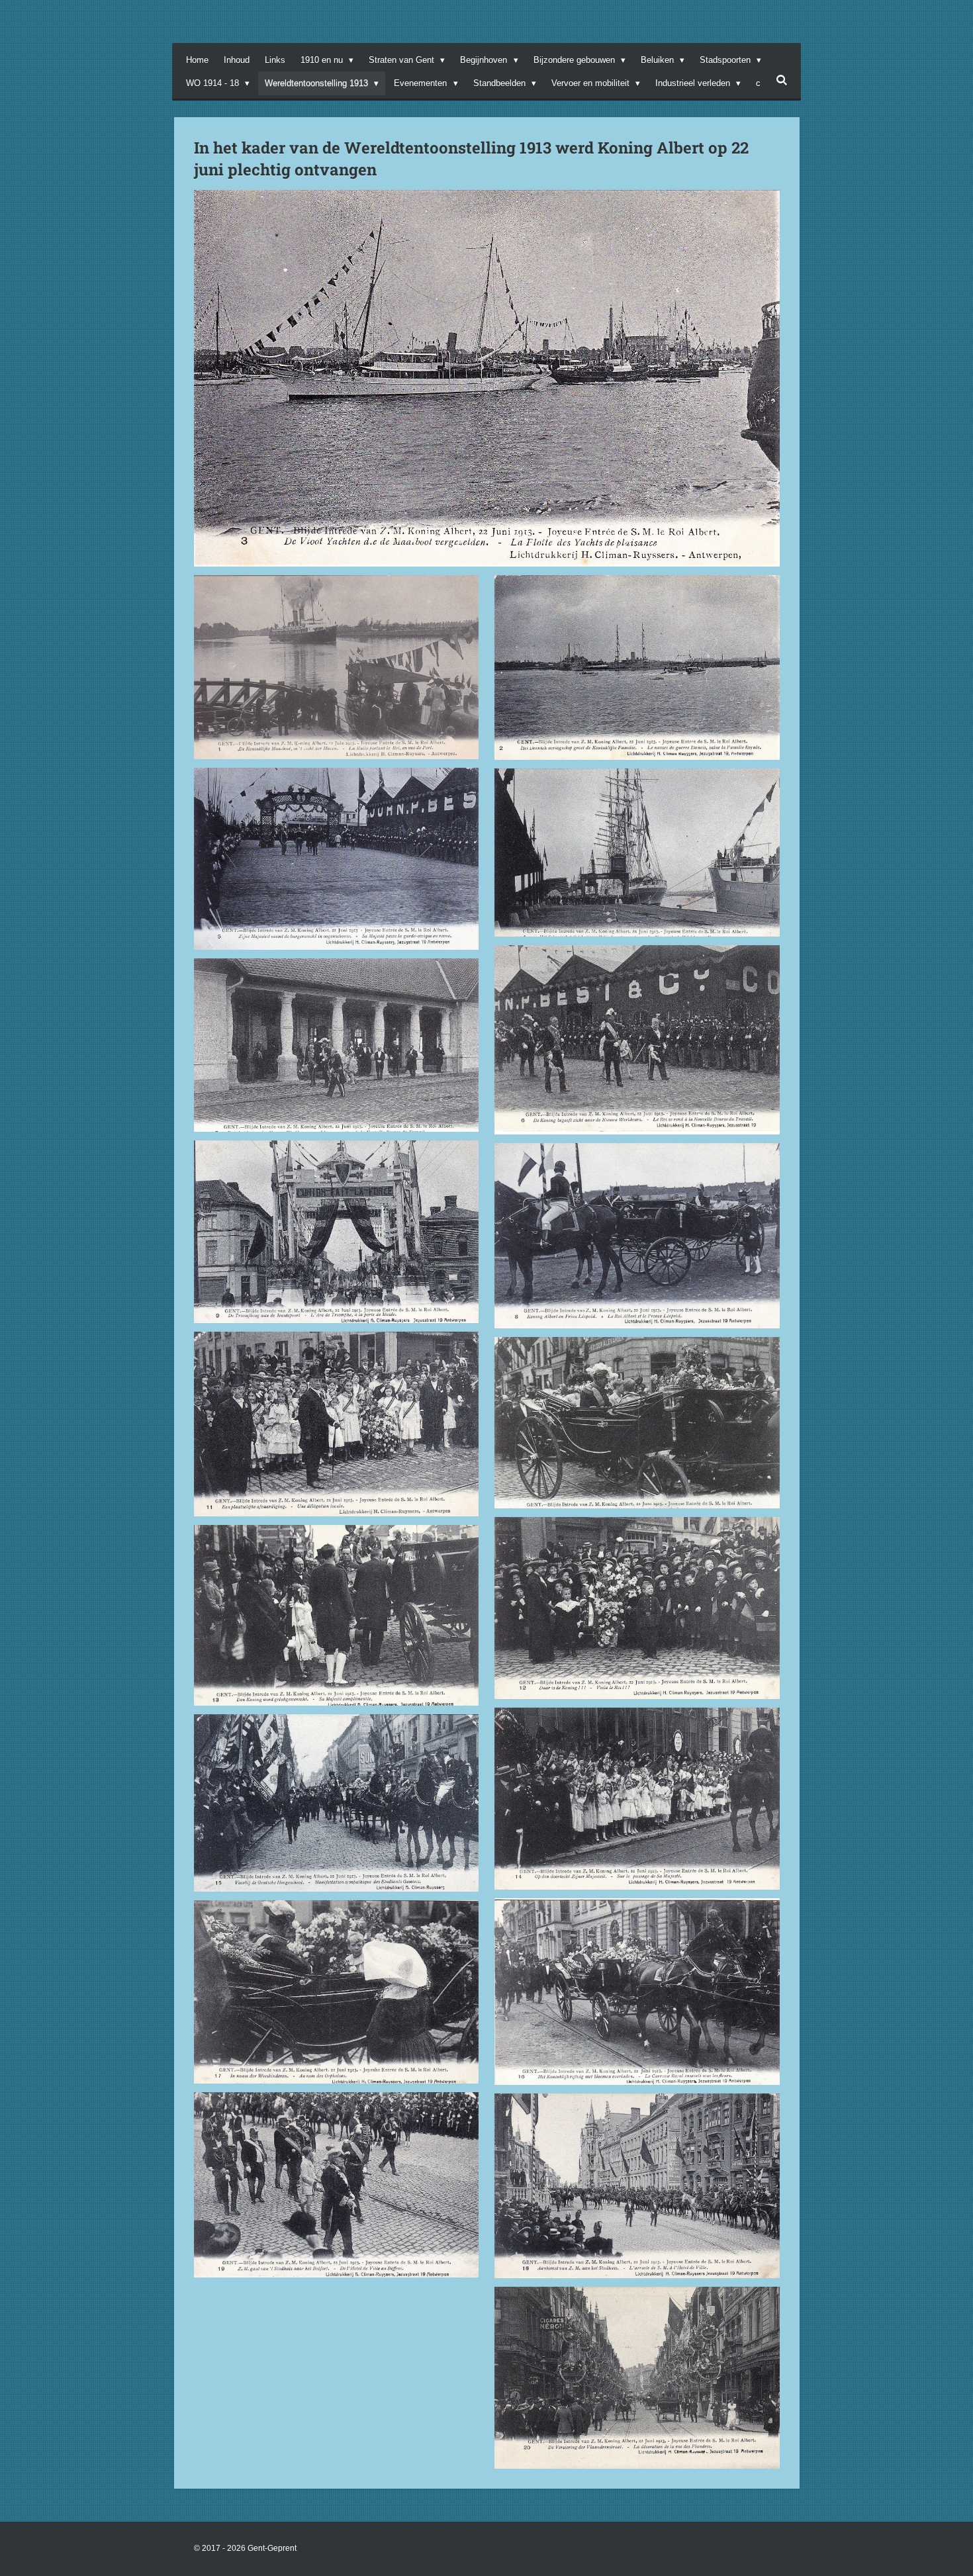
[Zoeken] (782, 80)
